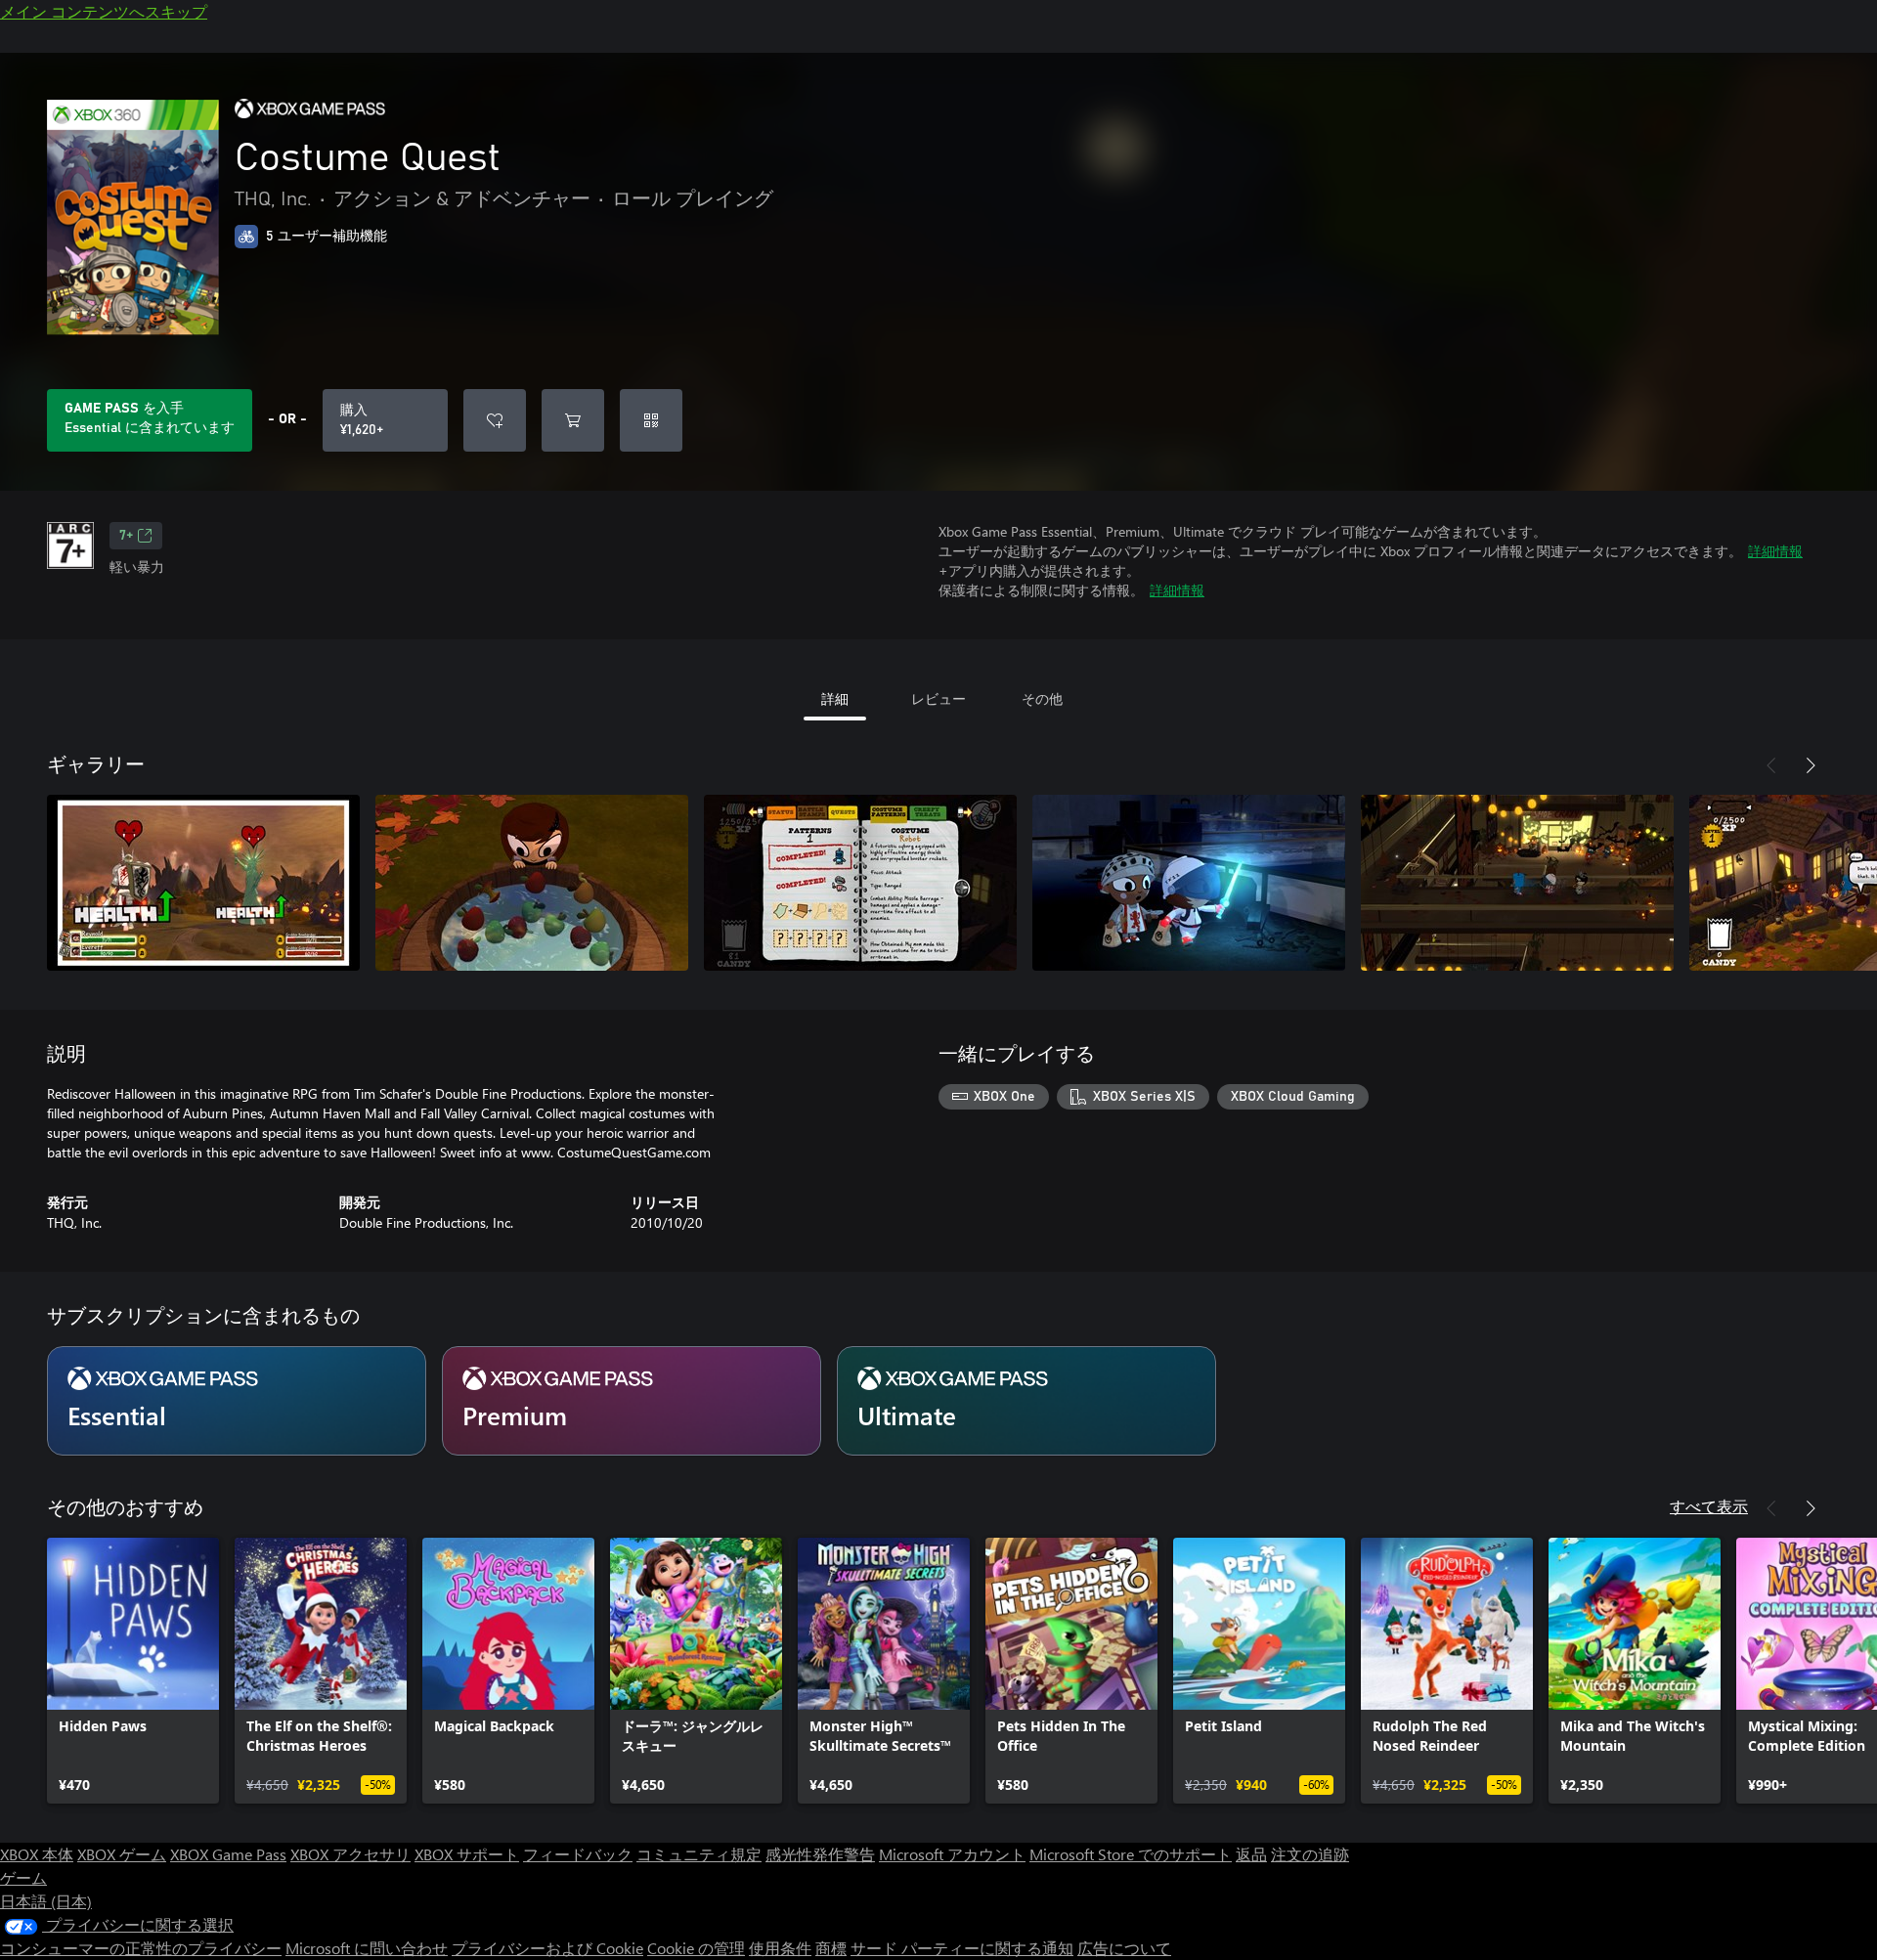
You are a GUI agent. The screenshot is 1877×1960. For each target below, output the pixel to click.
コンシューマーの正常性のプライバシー (141, 1948)
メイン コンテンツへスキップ (104, 11)
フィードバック (578, 1854)
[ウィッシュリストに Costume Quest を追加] (495, 420)
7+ (126, 536)
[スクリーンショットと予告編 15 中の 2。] (532, 883)
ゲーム (23, 1877)
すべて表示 (1709, 1506)
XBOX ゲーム (122, 1854)
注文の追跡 (1310, 1854)
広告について (1124, 1948)
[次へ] (1811, 765)
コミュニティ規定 (699, 1854)
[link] (133, 1671)
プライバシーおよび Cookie (547, 1948)
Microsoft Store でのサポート (1131, 1854)
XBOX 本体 (37, 1854)
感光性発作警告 (820, 1854)
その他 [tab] (1042, 698)
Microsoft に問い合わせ (367, 1948)
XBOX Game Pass (228, 1854)
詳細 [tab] (835, 698)
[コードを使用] (651, 420)
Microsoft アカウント (952, 1854)
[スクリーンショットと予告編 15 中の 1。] (203, 883)
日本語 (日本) (46, 1901)
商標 (831, 1948)
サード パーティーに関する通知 (962, 1948)
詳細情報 (1775, 551)
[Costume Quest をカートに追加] (573, 420)
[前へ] (1771, 765)
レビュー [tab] (938, 698)
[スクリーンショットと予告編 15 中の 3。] (860, 883)
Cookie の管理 (696, 1948)
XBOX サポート (467, 1854)
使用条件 (780, 1948)
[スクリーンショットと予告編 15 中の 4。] (1189, 883)
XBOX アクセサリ (350, 1854)
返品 (1251, 1854)
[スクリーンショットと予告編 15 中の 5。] (1517, 883)
